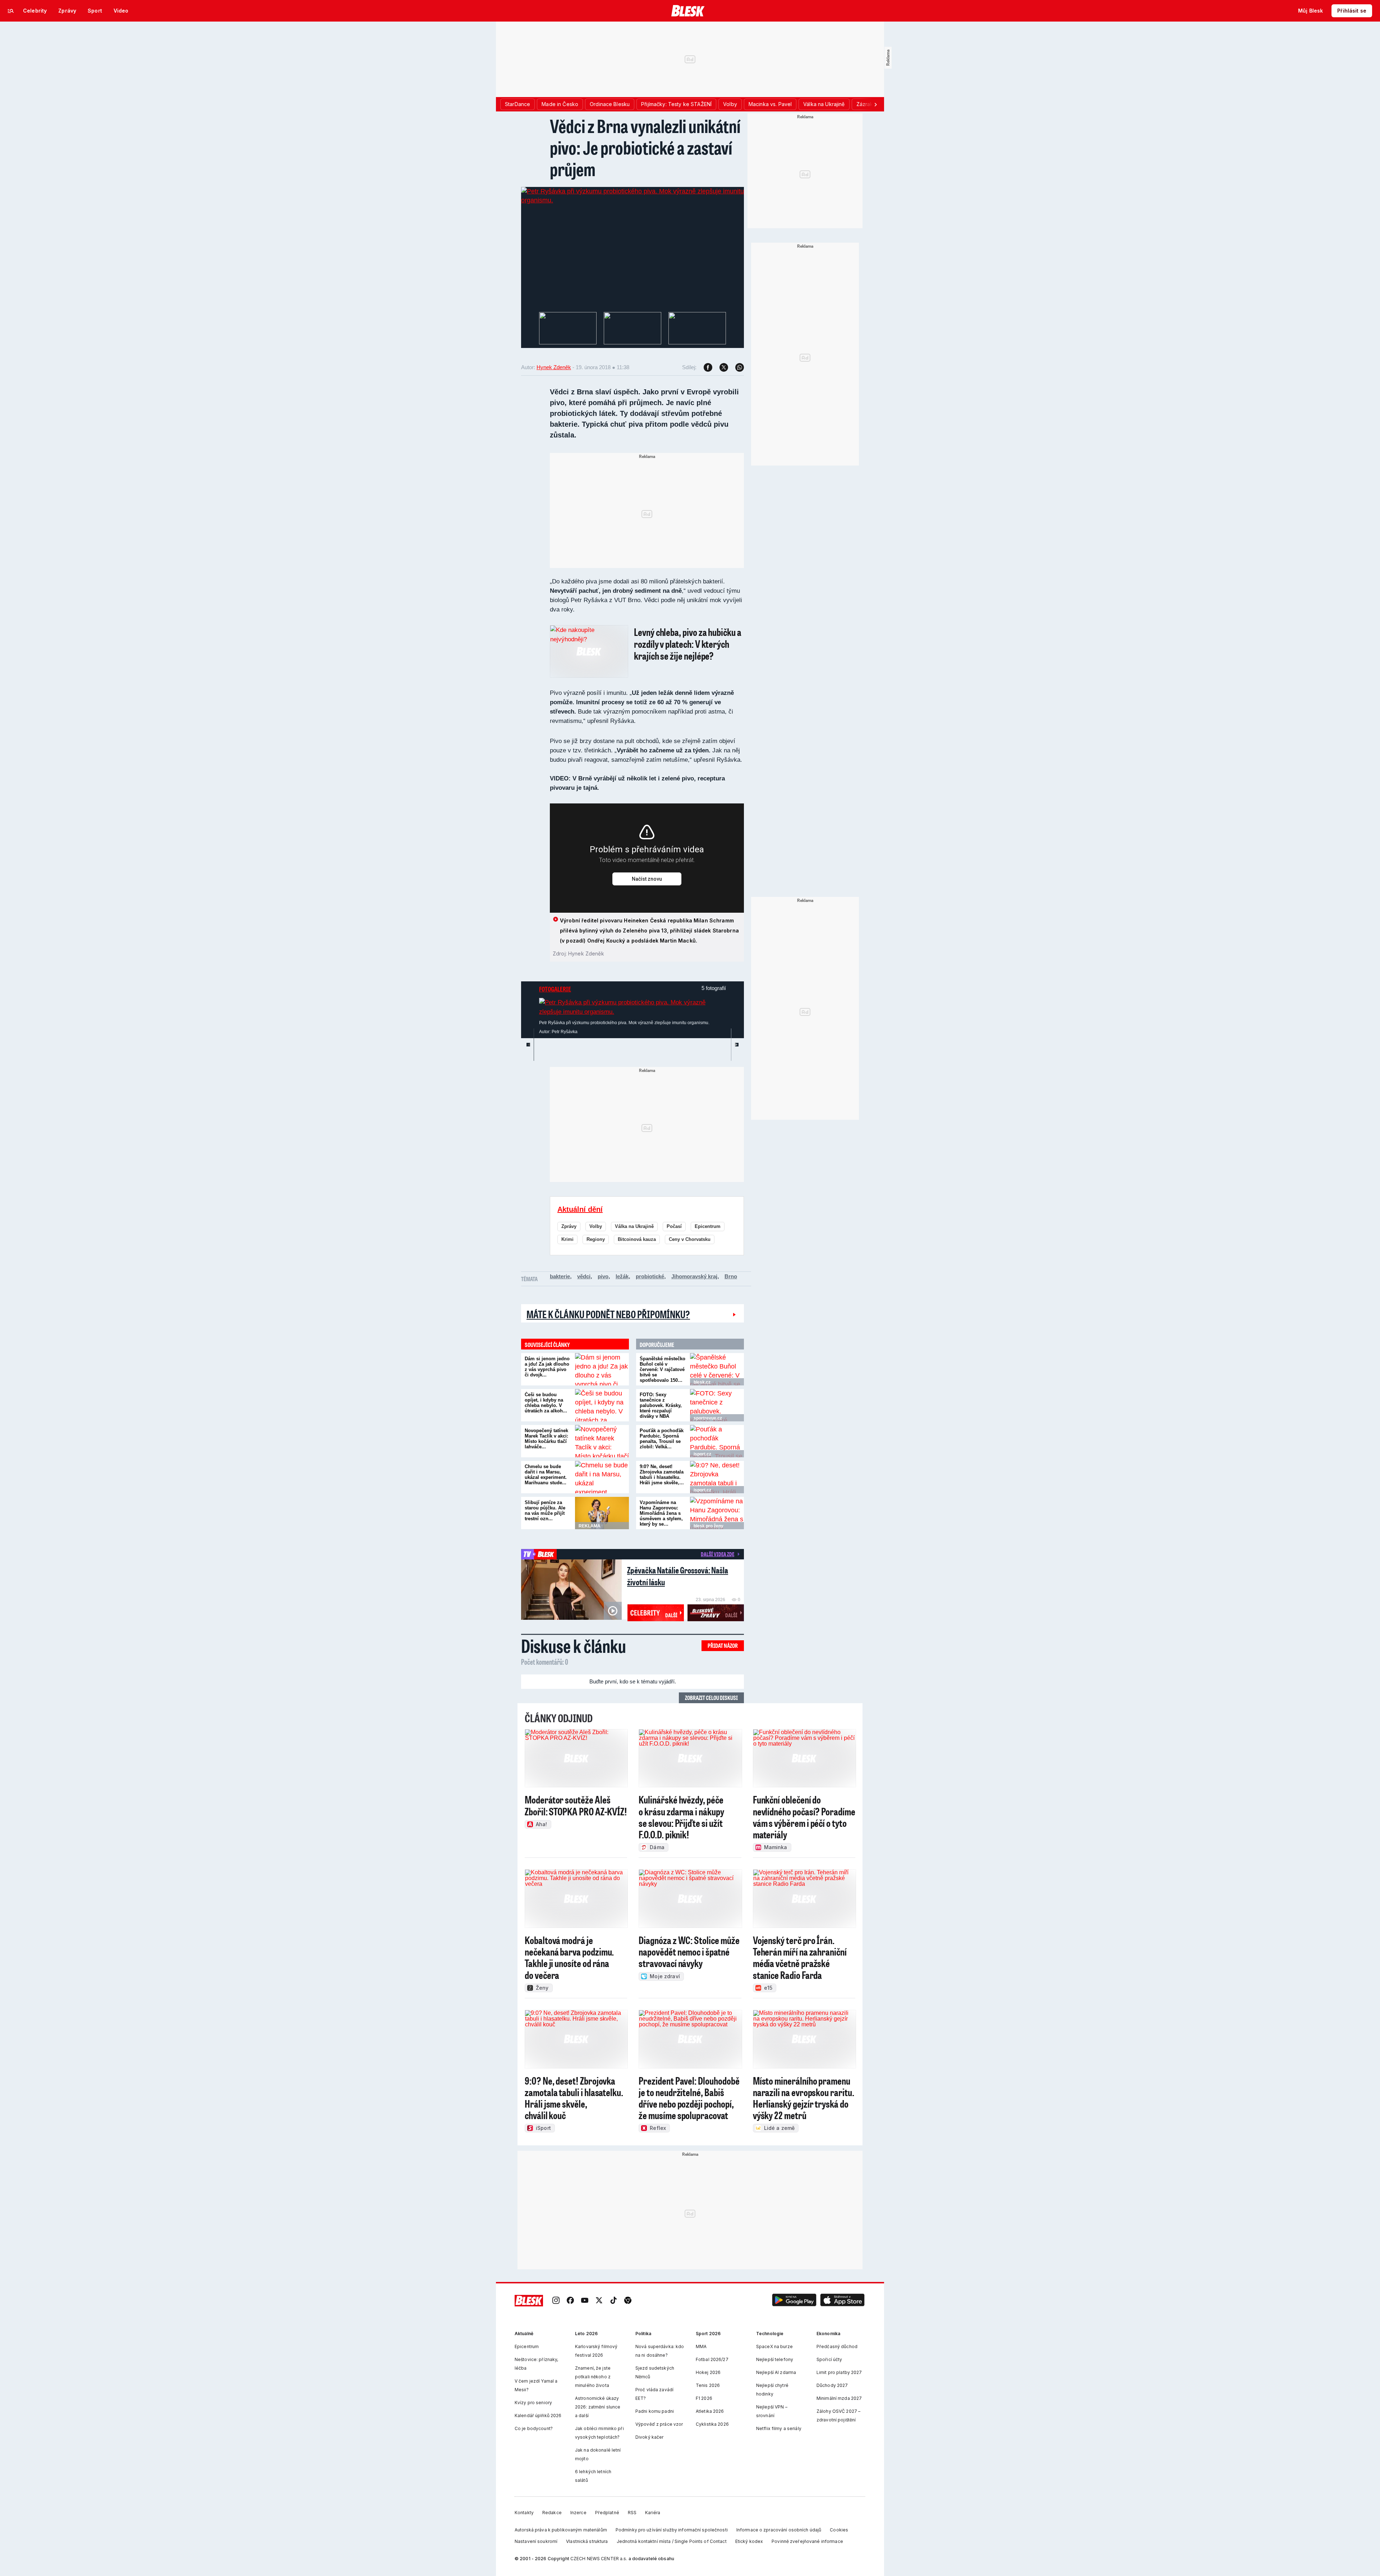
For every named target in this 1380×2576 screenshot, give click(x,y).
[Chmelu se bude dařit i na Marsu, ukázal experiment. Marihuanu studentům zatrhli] (602, 1477)
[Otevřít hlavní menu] (11, 11)
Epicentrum (708, 1226)
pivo (603, 1276)
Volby (596, 1226)
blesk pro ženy (709, 1526)
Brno (731, 1276)
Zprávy (569, 1226)
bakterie (560, 1276)
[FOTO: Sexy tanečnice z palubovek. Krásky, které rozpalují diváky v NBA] (717, 1405)
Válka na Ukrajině (634, 1226)
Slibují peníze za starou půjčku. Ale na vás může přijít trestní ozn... (545, 1511)
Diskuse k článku (574, 1646)
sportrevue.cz (708, 1418)
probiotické (650, 1276)
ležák (622, 1276)
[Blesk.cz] (688, 11)
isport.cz (702, 1454)
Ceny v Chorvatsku (690, 1239)
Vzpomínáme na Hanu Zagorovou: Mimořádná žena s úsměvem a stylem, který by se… (661, 1513)
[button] (794, 2301)
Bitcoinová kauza (637, 1239)
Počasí (674, 1226)
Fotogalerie (555, 989)
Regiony (596, 1239)
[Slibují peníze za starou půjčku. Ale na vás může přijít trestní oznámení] (602, 1513)
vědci (584, 1276)
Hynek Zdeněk (554, 367)
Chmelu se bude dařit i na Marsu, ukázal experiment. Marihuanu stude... (546, 1475)
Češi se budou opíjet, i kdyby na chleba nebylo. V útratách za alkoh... (546, 1403)
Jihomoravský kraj (694, 1276)
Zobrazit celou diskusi (711, 1698)
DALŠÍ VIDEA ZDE (717, 1554)
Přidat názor (723, 1645)
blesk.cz (702, 1382)
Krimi (567, 1239)
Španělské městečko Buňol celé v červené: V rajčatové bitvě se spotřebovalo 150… (663, 1369)
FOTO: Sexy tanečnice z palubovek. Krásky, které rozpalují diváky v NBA (661, 1405)
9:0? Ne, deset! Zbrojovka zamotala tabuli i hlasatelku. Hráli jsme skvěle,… (662, 1475)
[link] (556, 2301)
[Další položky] (875, 104)
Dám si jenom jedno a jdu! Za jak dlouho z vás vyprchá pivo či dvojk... (547, 1367)
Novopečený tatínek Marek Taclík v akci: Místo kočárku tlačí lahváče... (546, 1439)
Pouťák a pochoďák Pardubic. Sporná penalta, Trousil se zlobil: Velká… (662, 1439)
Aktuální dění (580, 1209)
